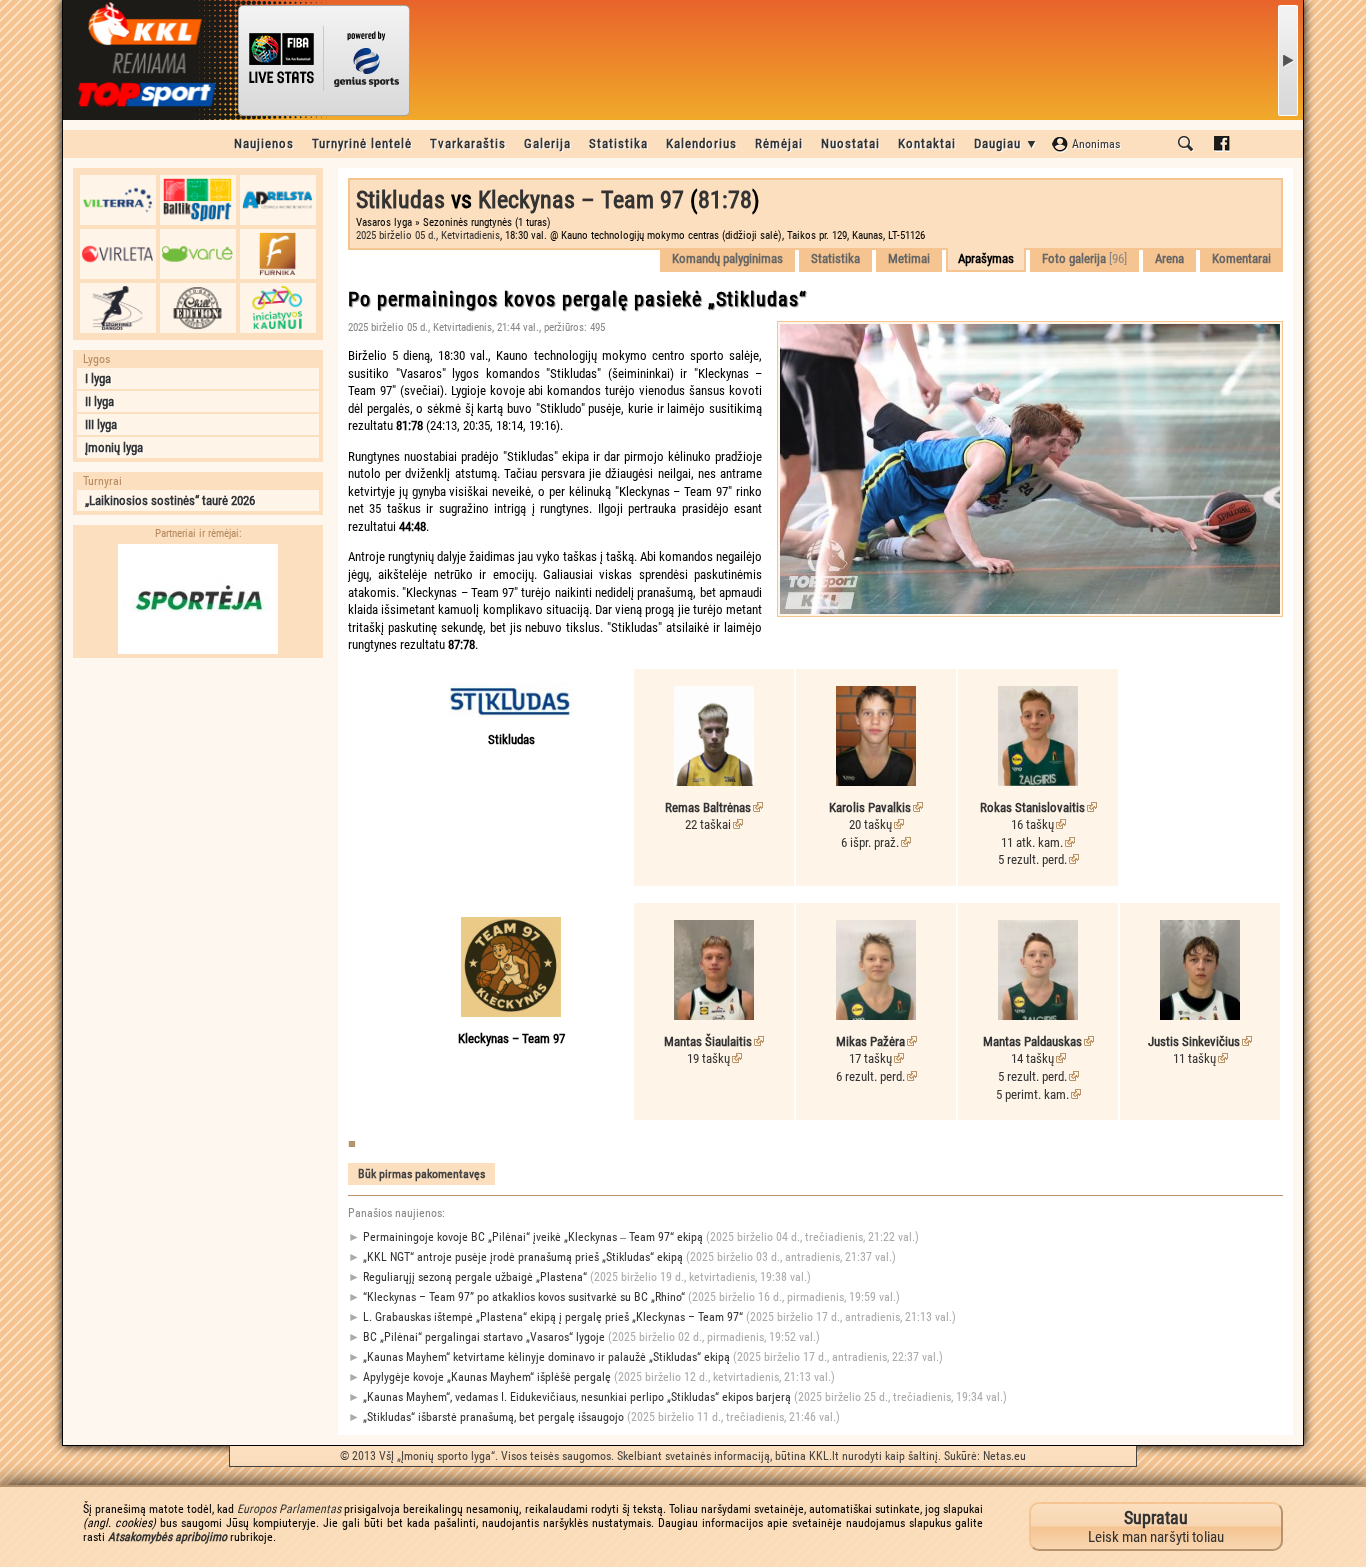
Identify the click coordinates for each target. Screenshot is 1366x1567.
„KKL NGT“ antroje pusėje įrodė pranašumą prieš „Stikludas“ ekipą (622, 1257)
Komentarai (1241, 258)
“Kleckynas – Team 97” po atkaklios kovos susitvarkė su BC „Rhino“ (624, 1297)
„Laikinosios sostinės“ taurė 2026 (170, 500)
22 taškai (708, 824)
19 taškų (708, 1058)
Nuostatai (850, 143)
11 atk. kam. (1032, 842)
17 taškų (870, 1058)
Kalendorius (701, 143)
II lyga (99, 401)
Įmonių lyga (114, 447)
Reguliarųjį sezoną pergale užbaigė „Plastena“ (579, 1277)
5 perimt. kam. (1032, 1094)
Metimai (909, 258)
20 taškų (870, 824)
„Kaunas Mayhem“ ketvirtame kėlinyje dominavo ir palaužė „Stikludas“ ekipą (645, 1357)
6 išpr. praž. (870, 842)
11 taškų (1194, 1058)
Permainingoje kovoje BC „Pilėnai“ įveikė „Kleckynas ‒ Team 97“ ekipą (633, 1237)
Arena (1169, 258)
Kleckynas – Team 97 (581, 200)
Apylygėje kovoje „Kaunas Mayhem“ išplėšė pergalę (591, 1377)
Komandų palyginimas (727, 258)
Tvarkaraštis (468, 143)
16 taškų (1032, 824)
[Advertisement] (198, 793)
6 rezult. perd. (870, 1076)
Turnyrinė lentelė (362, 143)
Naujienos (264, 143)
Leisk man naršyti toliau (1156, 1526)
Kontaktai (927, 143)
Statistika (618, 143)
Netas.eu (1004, 1456)
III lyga (101, 424)
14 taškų (1032, 1058)
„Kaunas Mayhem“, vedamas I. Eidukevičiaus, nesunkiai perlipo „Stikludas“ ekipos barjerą (677, 1397)
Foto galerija (1084, 258)
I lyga (98, 378)
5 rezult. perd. (1032, 859)
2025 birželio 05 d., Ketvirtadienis (428, 235)
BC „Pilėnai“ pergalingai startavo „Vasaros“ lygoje (584, 1337)
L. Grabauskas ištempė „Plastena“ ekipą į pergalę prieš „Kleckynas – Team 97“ (652, 1317)
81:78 (725, 200)
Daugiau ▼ (1006, 143)
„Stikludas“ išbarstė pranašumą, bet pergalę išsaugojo (594, 1417)
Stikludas (400, 200)
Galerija (547, 143)
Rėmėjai (779, 143)
